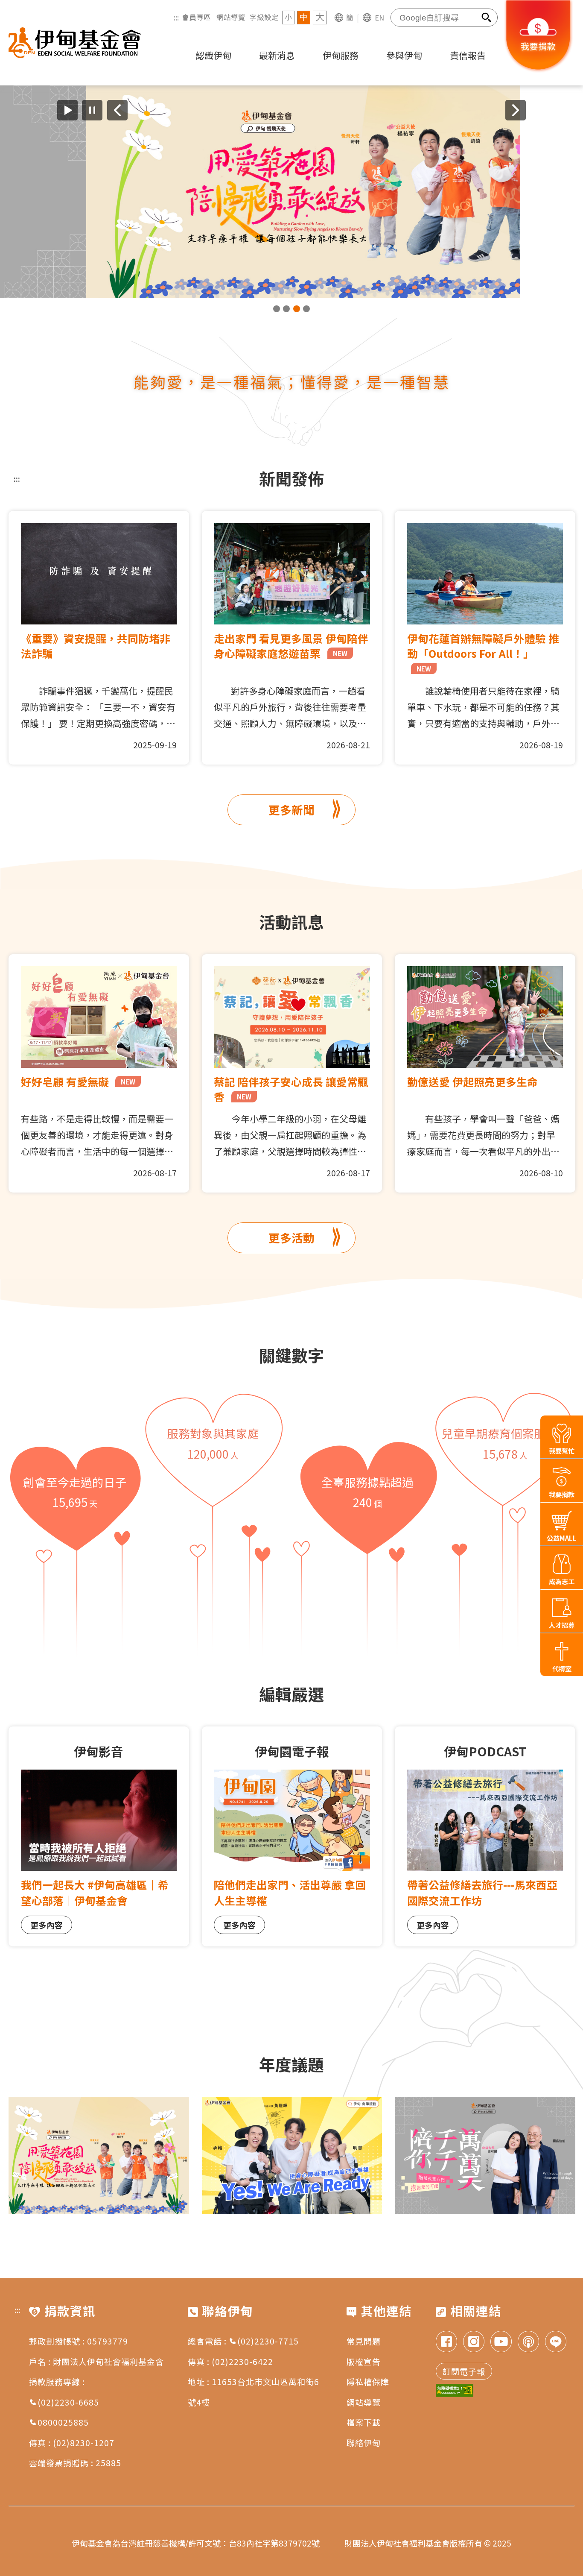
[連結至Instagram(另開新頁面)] (474, 2343)
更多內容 (47, 1925)
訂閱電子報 (464, 2371)
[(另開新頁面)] (291, 192)
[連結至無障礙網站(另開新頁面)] (455, 2391)
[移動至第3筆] (297, 309)
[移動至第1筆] (277, 309)
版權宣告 (364, 2361)
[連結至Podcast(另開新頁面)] (528, 2343)
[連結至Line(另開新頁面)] (556, 2343)
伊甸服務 (341, 55)
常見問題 (364, 2341)
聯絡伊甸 (364, 2443)
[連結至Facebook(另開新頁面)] (446, 2343)
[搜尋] (487, 18)
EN (379, 18)
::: (176, 17)
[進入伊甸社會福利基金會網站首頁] (75, 43)
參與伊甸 (404, 55)
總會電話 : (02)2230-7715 (243, 2341)
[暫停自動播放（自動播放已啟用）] (92, 110)
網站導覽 (231, 17)
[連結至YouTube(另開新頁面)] (501, 2343)
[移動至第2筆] (286, 309)
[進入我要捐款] (539, 70)
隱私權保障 (368, 2381)
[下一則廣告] (516, 110)
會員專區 (196, 17)
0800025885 (63, 2422)
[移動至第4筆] (306, 309)
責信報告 (468, 55)
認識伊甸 (213, 55)
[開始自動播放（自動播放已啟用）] (67, 110)
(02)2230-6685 (68, 2402)
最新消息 (277, 55)
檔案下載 (364, 2422)
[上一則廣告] (117, 110)
